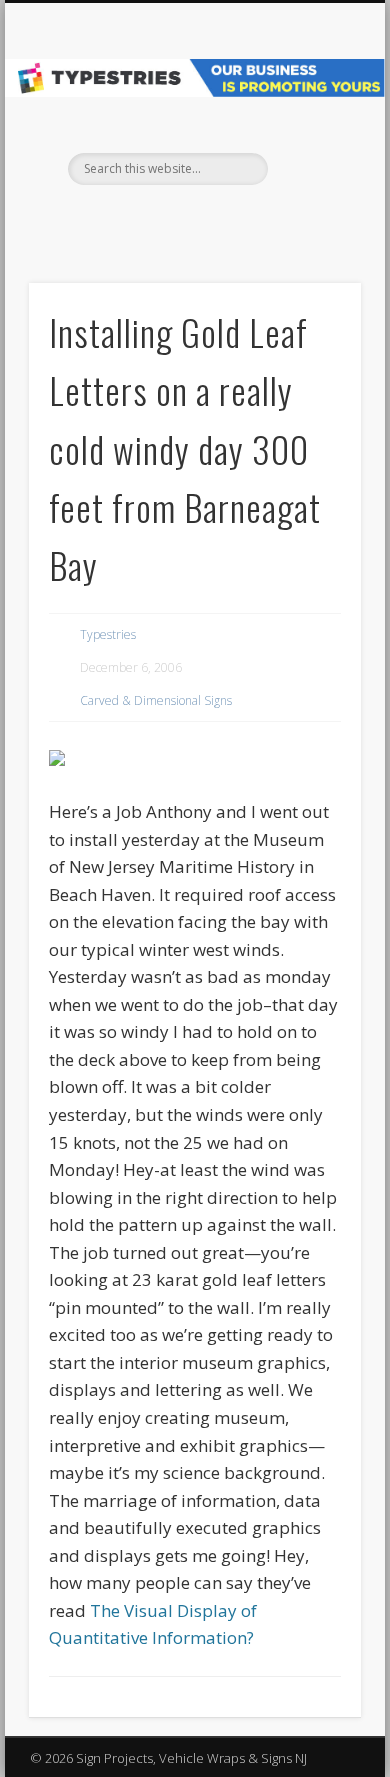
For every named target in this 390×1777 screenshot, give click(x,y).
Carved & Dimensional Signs (156, 700)
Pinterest (213, 219)
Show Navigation (312, 179)
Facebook (172, 219)
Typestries (108, 634)
